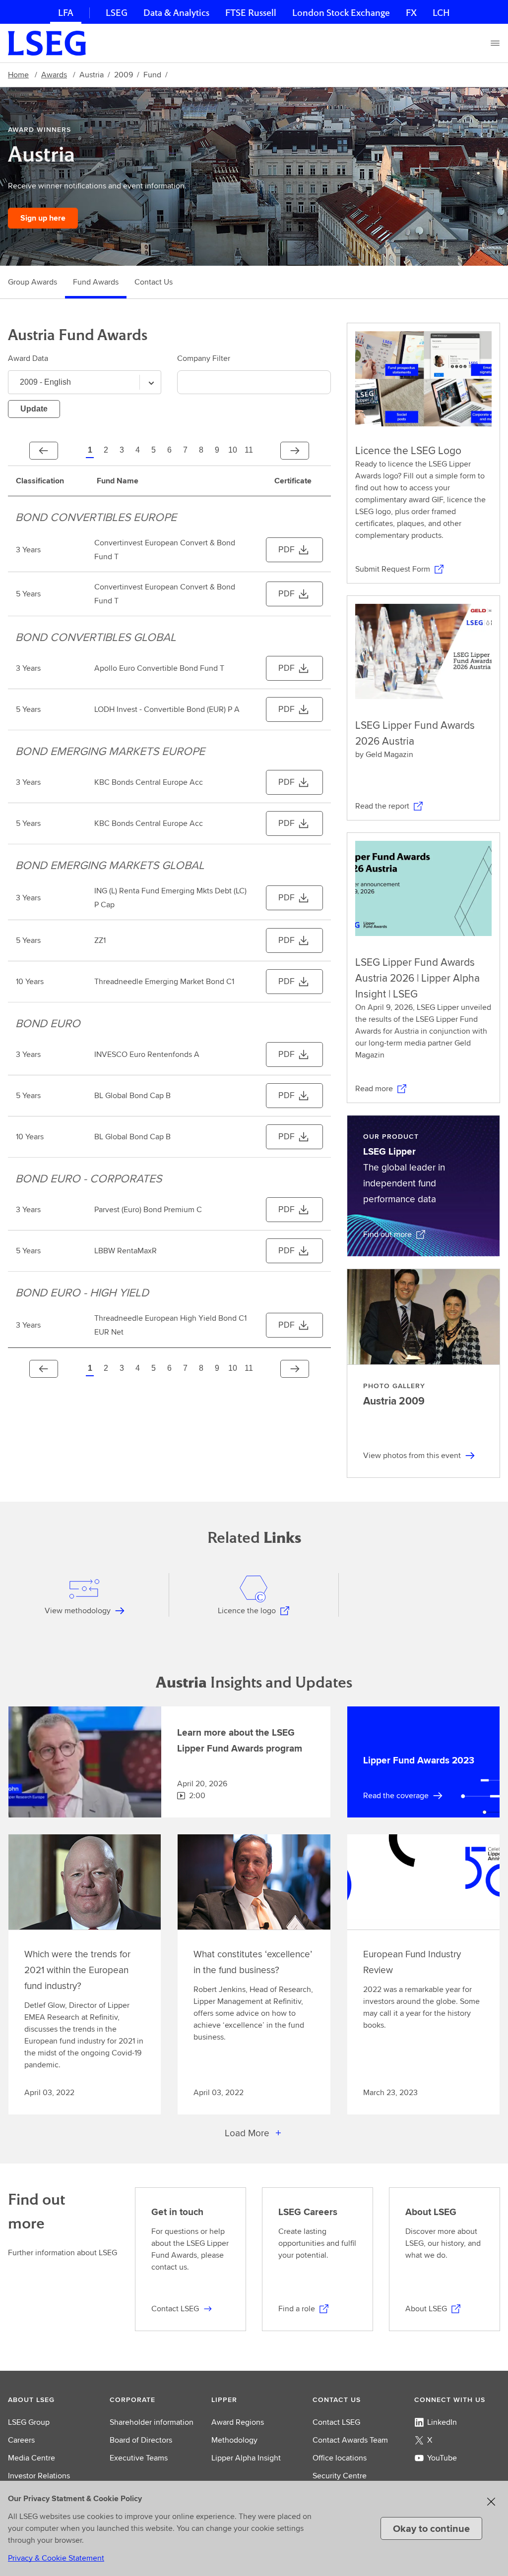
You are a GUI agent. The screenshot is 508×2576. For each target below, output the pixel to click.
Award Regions (238, 2422)
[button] (51, 2400)
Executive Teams (139, 2458)
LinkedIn (442, 2422)
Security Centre (340, 2476)
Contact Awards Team (350, 2440)
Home (18, 75)
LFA (66, 13)
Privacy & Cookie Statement (56, 2558)
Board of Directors (141, 2440)
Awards (54, 75)
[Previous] (44, 451)
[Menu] (495, 43)
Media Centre (32, 2458)
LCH (441, 13)
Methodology (234, 2440)
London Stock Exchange (341, 13)
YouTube (442, 2458)
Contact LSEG (336, 2422)
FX (411, 13)
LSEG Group (29, 2422)
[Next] (295, 451)
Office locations (340, 2458)
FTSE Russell (251, 13)
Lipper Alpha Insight (246, 2458)
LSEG (117, 13)
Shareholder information (152, 2422)
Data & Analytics (176, 13)
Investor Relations (39, 2476)
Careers (21, 2440)
